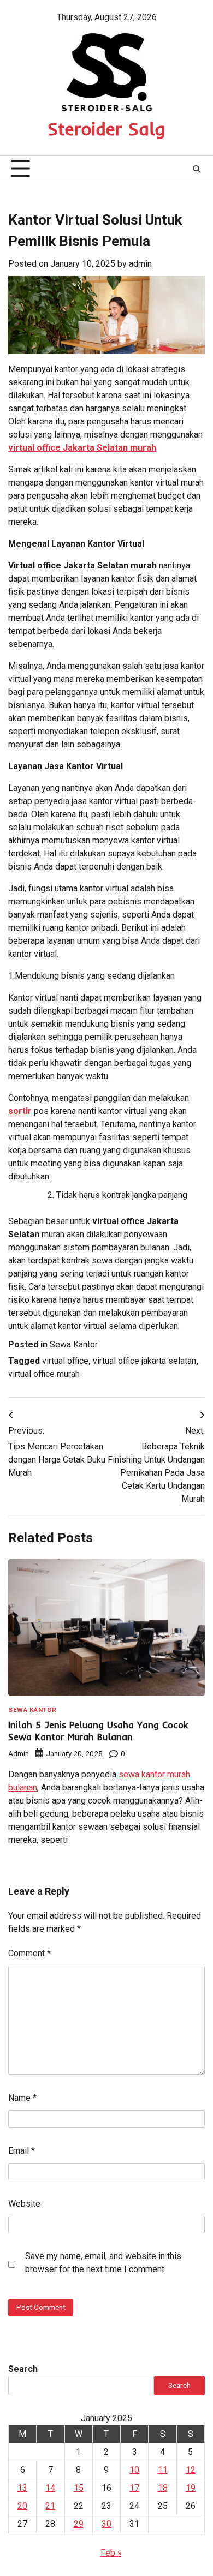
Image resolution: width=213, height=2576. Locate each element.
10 (134, 2470)
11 (163, 2470)
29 (79, 2524)
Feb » (111, 2553)
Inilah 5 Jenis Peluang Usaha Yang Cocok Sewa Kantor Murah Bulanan (98, 1731)
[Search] (197, 169)
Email (22, 2151)
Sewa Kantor (74, 1344)
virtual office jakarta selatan (144, 1361)
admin (140, 264)
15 (79, 2488)
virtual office (65, 1361)
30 (106, 2524)
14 (50, 2488)
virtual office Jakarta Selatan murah (82, 448)
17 (134, 2488)
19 (191, 2488)
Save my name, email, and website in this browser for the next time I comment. (103, 2263)
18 (163, 2488)
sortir (20, 1111)
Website (24, 2204)
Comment (29, 1953)
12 (191, 2470)
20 (22, 2506)
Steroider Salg (106, 129)
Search (23, 2369)
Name (22, 2098)
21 (50, 2506)
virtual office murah (44, 1374)
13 (22, 2488)
